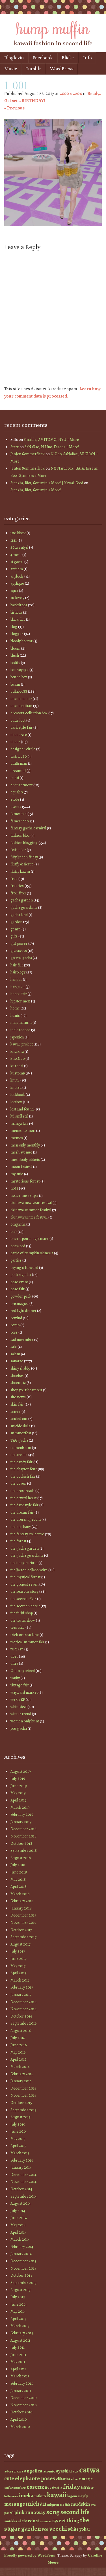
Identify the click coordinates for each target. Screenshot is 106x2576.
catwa (89, 2470)
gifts (14, 936)
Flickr (68, 58)
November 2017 (23, 1923)
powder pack (21, 1296)
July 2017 (18, 1951)
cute (9, 2479)
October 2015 (21, 2103)
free (14, 879)
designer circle (23, 749)
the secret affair (23, 1599)
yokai (85, 2529)
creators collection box (29, 713)
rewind (16, 1318)
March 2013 (20, 2326)
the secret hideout (25, 1606)
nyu (93, 2505)
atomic (49, 2471)
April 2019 (19, 1800)
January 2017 (21, 1995)
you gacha (19, 1728)
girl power (19, 943)
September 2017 (23, 1937)
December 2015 (23, 2088)
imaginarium (21, 1023)
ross (14, 1332)
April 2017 (18, 1973)
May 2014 (18, 2225)
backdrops (19, 605)
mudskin (80, 2504)
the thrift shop (22, 1613)
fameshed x (20, 821)
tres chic (18, 1627)
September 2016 (23, 2023)
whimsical (19, 1707)
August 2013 (20, 2290)
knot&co (18, 1059)
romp (15, 1325)
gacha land (19, 915)
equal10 (17, 792)
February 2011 (22, 2383)
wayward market (24, 1692)
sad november (22, 1340)
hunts (15, 1016)
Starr (15, 447)
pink (19, 2512)
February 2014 (22, 2247)
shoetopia (18, 1383)
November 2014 (23, 2182)
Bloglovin (14, 58)
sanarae (17, 1361)
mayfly (83, 2496)
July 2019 (18, 1779)
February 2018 (22, 1901)
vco (45, 2529)
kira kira (17, 1052)
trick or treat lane (25, 1635)
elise (74, 2479)
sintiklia (11, 2521)
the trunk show (23, 1620)
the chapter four (24, 1469)
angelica (33, 2471)
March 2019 (20, 1808)
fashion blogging (24, 843)
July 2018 (18, 1865)
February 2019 (22, 1815)
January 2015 (21, 2167)
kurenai (17, 1066)
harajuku (18, 987)
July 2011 (18, 2347)
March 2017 (20, 1980)
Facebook (43, 58)
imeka (26, 2496)
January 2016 (21, 2081)
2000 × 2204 (71, 94)
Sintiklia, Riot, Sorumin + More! (36, 490)
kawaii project (22, 1044)
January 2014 (21, 2254)
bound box (19, 677)
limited (16, 1088)
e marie (86, 2479)
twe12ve (17, 1649)
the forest (18, 1541)
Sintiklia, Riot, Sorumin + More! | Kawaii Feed (47, 483)
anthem (17, 569)
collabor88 (19, 691)
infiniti (40, 2496)
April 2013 (18, 2319)
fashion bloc (20, 835)
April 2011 (18, 2369)
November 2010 (24, 2405)
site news (18, 1397)
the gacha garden (25, 1548)
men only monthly (25, 1145)
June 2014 (19, 2218)
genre (16, 929)
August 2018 (21, 1858)
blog (14, 627)
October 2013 (21, 2275)
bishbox (16, 612)
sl (19, 2521)
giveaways (19, 951)
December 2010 (24, 2398)
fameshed (19, 814)
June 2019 (19, 1786)
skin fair (17, 1404)
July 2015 (18, 2124)
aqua (14, 591)
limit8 (15, 1080)
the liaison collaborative (29, 1570)
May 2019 (18, 1793)
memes (17, 1138)
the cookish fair (23, 1476)
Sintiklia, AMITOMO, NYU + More (51, 440)
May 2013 (18, 2311)
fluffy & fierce (22, 864)
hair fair (17, 965)
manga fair (19, 1124)
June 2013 (19, 2304)
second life (75, 2512)
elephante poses (35, 2478)
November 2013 (23, 2268)
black (74, 2471)
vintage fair (20, 1685)
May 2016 (18, 2052)
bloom (15, 648)
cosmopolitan (21, 706)
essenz (35, 2487)
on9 (14, 1232)
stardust (30, 2521)
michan (36, 2504)
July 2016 (18, 2038)
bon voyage (20, 670)
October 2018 (21, 1844)
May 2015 (18, 2139)
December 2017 (23, 1915)
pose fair (18, 1289)
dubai (15, 778)
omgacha (18, 1224)
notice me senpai (24, 1196)
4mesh (16, 555)
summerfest (21, 1433)
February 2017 (22, 1987)
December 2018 (23, 1829)
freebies (17, 886)
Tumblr (33, 69)
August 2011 (20, 2340)
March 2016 (20, 2067)
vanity (15, 1678)
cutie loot (18, 720)
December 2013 (23, 2261)
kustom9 (18, 1073)
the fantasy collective (27, 1534)
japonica (17, 1037)
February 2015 (22, 2160)
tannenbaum (21, 1448)
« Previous (14, 108)
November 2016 (23, 2009)
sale (14, 1347)
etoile (15, 799)
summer (46, 2521)
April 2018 (19, 1887)
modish (65, 2505)
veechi (58, 2529)
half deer (87, 2488)
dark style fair (21, 727)
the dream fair (22, 1512)
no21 (14, 1188)
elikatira (63, 2479)
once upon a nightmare (30, 1239)
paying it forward (24, 1268)
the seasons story (24, 1591)
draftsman (19, 763)
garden (16, 922)
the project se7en (24, 1584)
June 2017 (19, 1959)
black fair (18, 619)
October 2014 (21, 2189)
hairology (18, 972)
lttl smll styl (19, 1116)
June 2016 (19, 2045)
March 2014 (20, 2239)
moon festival (21, 1167)
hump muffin (53, 27)
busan (15, 684)
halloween (11, 2496)
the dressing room (26, 1519)
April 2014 (19, 2232)
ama (20, 2471)
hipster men (20, 1001)
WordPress (62, 69)
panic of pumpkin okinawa (32, 1253)
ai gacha (17, 562)
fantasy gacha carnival (28, 828)
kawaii (57, 2495)
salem (15, 1354)
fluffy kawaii (20, 871)
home (15, 1008)
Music (11, 69)
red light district (23, 1311)
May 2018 (18, 1880)
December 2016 (23, 2002)
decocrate (19, 735)
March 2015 (20, 2153)
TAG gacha (19, 1440)
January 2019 (21, 1822)
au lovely (17, 598)
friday (72, 2487)
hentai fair (19, 994)
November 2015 (23, 2095)
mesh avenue (21, 1152)
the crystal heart (23, 1498)
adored (10, 2471)
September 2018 (24, 1851)
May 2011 (18, 2362)
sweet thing (66, 2521)
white (73, 2529)
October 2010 (21, 2412)
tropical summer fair (27, 1642)
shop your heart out (26, 1390)
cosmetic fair (21, 699)
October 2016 (21, 2016)
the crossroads (22, 1491)
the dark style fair (24, 1505)
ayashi (62, 2471)
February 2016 (22, 2074)
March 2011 (20, 2376)
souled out (19, 1419)
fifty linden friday (24, 857)
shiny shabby (20, 1368)
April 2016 (18, 2059)
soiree (16, 1412)
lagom (72, 2496)
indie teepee (20, 1030)
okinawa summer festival (31, 1210)
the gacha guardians (27, 1555)
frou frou (18, 893)
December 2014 (23, 2175)
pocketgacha (21, 1275)
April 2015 (18, 2146)
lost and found (22, 1109)
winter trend (21, 1714)
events (16, 807)
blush (15, 655)
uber (14, 1656)
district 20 (19, 756)
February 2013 (22, 2333)
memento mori (23, 1131)
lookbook (18, 1095)
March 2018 (20, 1894)
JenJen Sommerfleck (28, 454)
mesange (15, 2504)
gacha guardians (24, 907)
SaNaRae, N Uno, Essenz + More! (52, 447)
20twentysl (19, 547)
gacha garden (22, 900)
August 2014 (21, 2203)
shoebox (17, 1376)
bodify (15, 663)
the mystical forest (25, 1577)
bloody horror (21, 641)
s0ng (53, 2512)
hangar (16, 980)
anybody (17, 576)
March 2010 (20, 2427)
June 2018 (19, 1872)
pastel (9, 2513)
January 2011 (21, 2391)
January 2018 (21, 1908)
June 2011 (18, 2355)
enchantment (21, 785)
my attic (17, 1174)
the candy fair (21, 1462)
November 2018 (23, 1836)
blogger (17, 634)
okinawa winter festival (29, 1217)
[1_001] (53, 225)
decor (15, 742)
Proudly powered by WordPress (30, 2555)
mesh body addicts (25, 1160)
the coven (18, 1483)
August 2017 (20, 1944)
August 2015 (20, 2117)
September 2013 (23, 2283)
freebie (57, 2488)
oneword (18, 1246)
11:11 (14, 540)
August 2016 (20, 2031)
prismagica (20, 1304)
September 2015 (23, 2110)
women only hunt (25, 1721)
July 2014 (18, 2211)
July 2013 (18, 2297)
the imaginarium (24, 1563)
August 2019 (21, 1771)
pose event (19, 1282)
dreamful (18, 771)
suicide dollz (20, 1426)
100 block (18, 533)
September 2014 (24, 2196)
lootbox (16, 1102)
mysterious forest (25, 1181)
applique (17, 583)
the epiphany (21, 1527)
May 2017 (18, 1966)
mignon (53, 2504)
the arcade (19, 1455)
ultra (14, 1663)
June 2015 (19, 2131)
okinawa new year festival (31, 1203)
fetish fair (18, 850)
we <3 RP (18, 1699)
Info (87, 58)
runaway (35, 2512)
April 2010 (19, 2419)
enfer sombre (15, 2488)
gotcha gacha (21, 958)
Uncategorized (23, 1671)
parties (16, 1260)
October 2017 (21, 1930)
